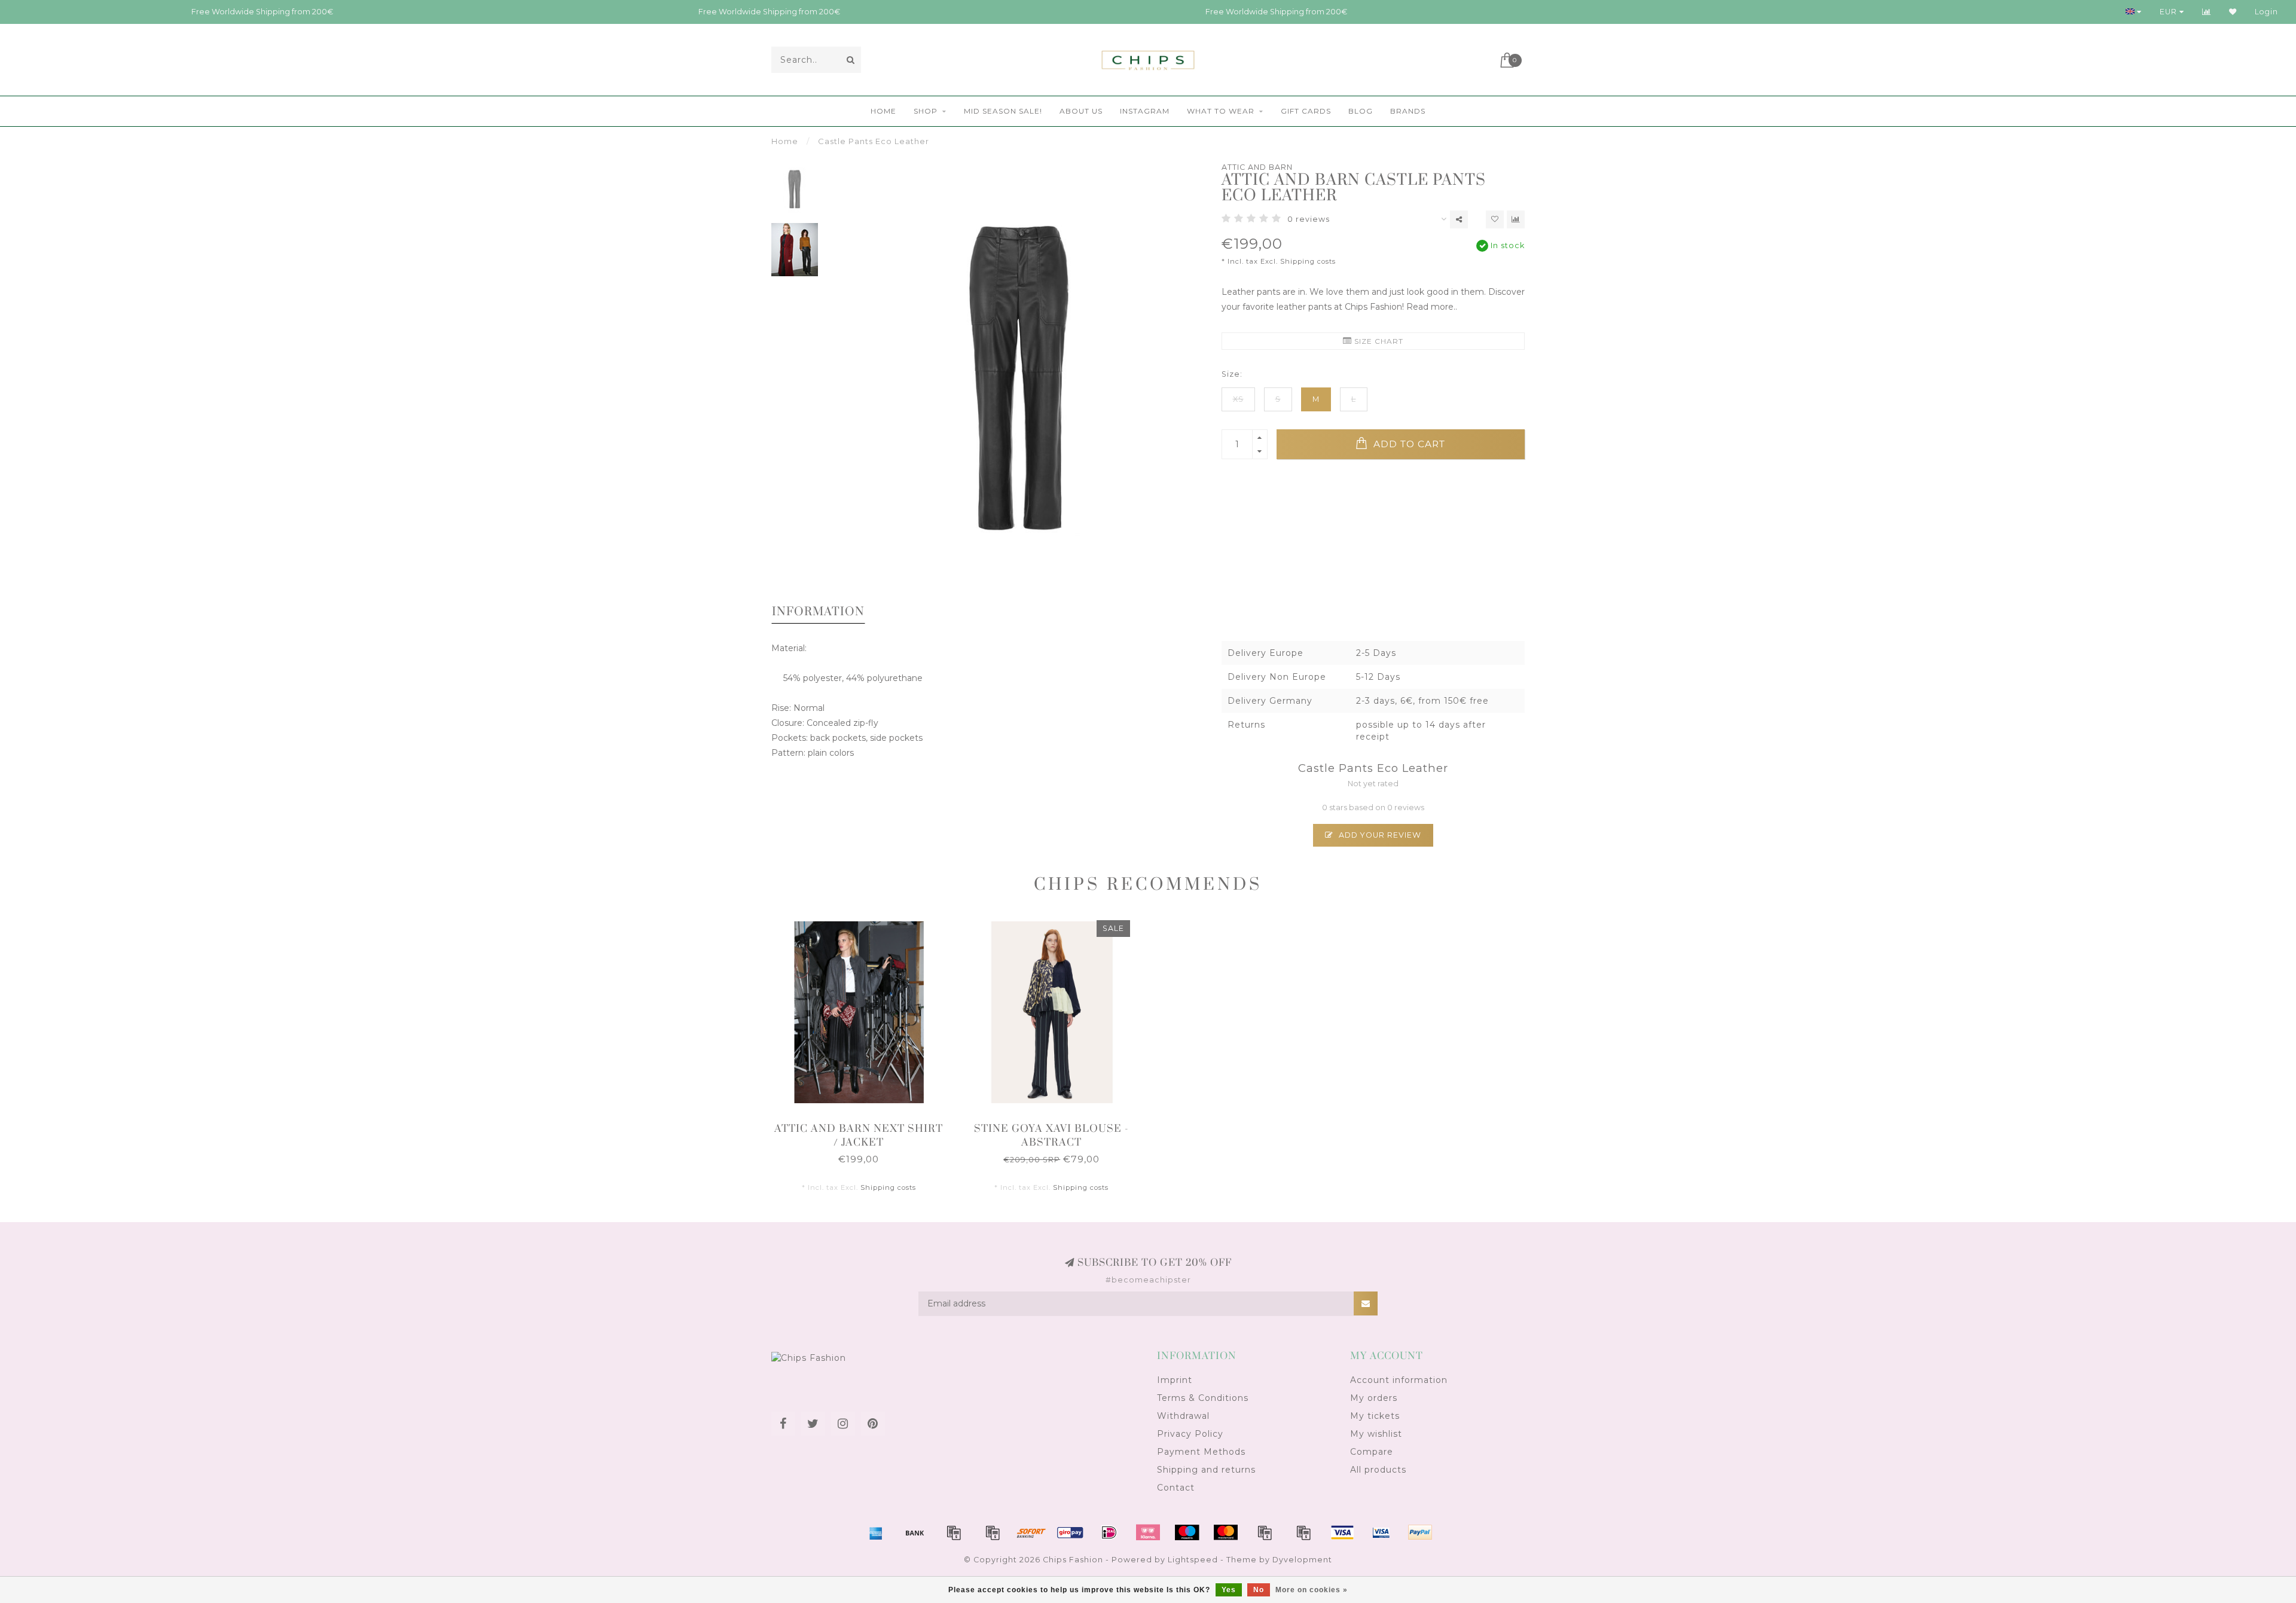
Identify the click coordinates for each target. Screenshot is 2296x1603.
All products (1378, 1470)
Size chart (1378, 341)
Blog (1361, 111)
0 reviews (1309, 219)
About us (1081, 111)
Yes (1229, 1590)
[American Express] (876, 1532)
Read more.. (1432, 307)
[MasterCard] (1226, 1532)
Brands (1408, 111)
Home (883, 111)
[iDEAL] (1109, 1532)
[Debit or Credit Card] (954, 1532)
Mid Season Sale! (1003, 111)
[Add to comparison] (1516, 219)
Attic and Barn (1257, 167)
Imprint (1175, 1380)
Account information (1399, 1380)
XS (1238, 399)
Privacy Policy (1190, 1434)
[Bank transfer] (915, 1532)
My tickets (1375, 1416)
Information (818, 612)
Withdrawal (1183, 1416)
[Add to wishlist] (1495, 219)
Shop (926, 111)
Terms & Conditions (1203, 1398)
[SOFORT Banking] (1031, 1532)
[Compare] (2207, 12)
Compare (1372, 1452)
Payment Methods (1201, 1452)
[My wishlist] (2233, 12)
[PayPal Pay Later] (1303, 1532)
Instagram (1145, 111)
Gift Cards (1306, 111)
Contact (1176, 1488)
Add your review (1379, 835)
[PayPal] (1265, 1532)
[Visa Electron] (1381, 1532)
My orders (1374, 1398)
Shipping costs (1308, 261)
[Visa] (1342, 1532)
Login (2266, 12)
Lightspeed (1193, 1560)
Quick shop (864, 1125)
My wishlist (1376, 1434)
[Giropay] (1070, 1532)
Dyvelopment (1302, 1560)
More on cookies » (1312, 1590)
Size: (1232, 374)
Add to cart (1408, 444)
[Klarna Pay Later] (1148, 1532)
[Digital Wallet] (993, 1532)
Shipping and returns (1206, 1470)
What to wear (1221, 111)
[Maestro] (1187, 1532)
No (1259, 1590)
